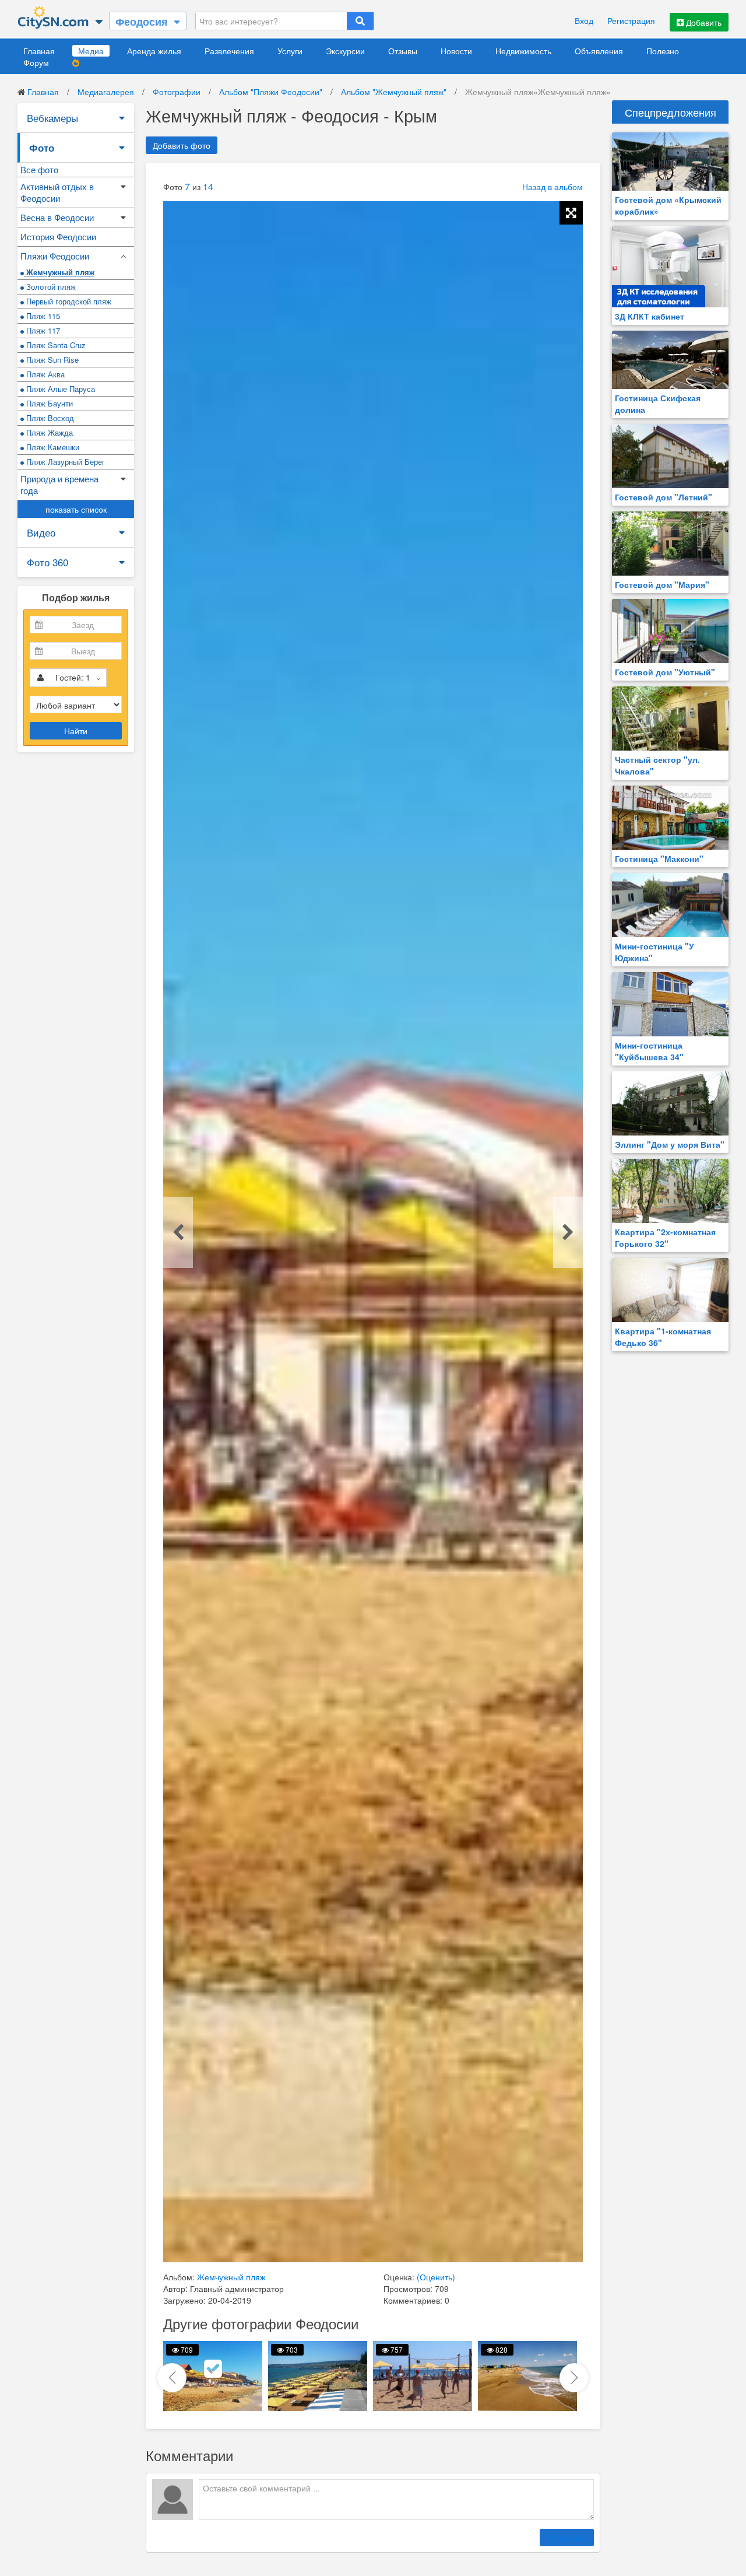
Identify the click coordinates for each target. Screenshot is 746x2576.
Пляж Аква (44, 374)
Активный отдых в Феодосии (57, 192)
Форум (36, 62)
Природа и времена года (59, 484)
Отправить (567, 2538)
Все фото (39, 169)
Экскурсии (345, 51)
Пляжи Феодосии (55, 256)
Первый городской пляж (68, 301)
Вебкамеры (52, 118)
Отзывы (403, 51)
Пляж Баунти (48, 403)
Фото (42, 148)
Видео (41, 532)
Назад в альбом (553, 187)
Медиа (91, 51)
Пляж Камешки (52, 447)
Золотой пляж (50, 287)
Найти (76, 731)
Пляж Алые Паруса (59, 389)
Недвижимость (523, 51)
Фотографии (177, 92)
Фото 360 (47, 562)
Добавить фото (182, 145)
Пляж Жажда (48, 432)
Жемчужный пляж (59, 272)
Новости (456, 51)
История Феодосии (58, 236)
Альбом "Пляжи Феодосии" (271, 92)
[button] (574, 2378)
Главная (39, 51)
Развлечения (229, 51)
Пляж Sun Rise (51, 360)
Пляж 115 (42, 316)
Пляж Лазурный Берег (64, 462)
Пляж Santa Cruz (55, 345)
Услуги (290, 51)
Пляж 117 (42, 330)
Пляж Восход (49, 418)
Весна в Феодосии (57, 217)
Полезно (663, 51)
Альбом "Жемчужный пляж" (394, 92)
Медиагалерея (106, 92)
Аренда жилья (154, 51)
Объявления (599, 51)
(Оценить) (436, 2277)
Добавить (703, 22)
